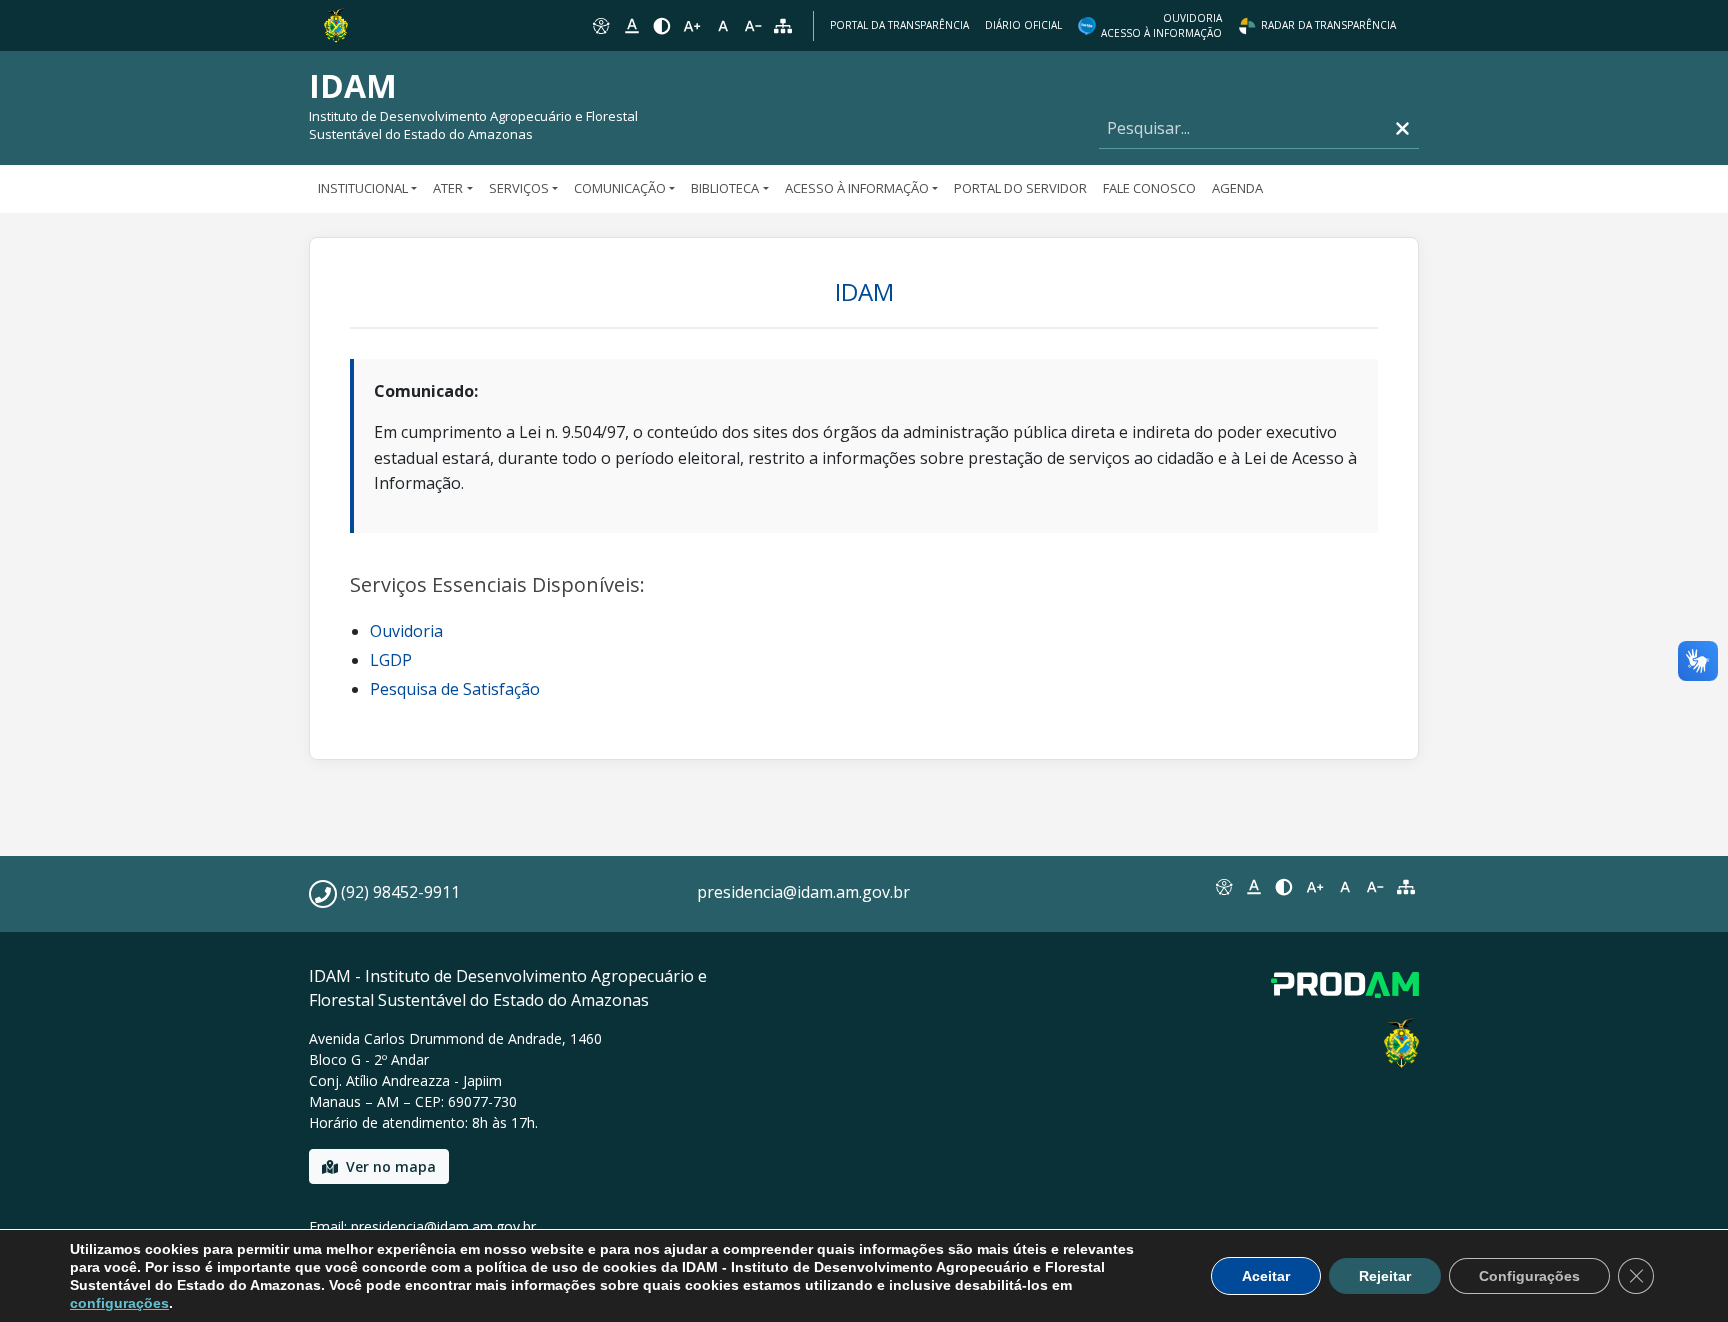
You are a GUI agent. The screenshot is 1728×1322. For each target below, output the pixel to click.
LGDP (391, 660)
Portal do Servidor (1020, 188)
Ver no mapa (391, 1166)
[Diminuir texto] (753, 26)
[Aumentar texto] (692, 26)
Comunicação (620, 188)
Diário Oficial (1023, 25)
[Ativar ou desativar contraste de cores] (662, 26)
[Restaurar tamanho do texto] (723, 26)
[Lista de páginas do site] (1406, 887)
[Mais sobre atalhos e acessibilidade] (1223, 887)
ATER (448, 188)
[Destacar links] (631, 26)
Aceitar (1266, 1276)
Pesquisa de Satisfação (455, 689)
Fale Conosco (1149, 188)
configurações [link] (119, 1303)
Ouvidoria (406, 631)
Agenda (1237, 188)
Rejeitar (1385, 1276)
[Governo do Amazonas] (336, 24)
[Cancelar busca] (1402, 128)
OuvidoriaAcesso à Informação (1161, 25)
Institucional (363, 188)
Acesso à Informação (857, 188)
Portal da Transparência (899, 25)
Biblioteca (725, 188)
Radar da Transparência (1328, 25)
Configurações (1529, 1276)
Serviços (519, 188)
